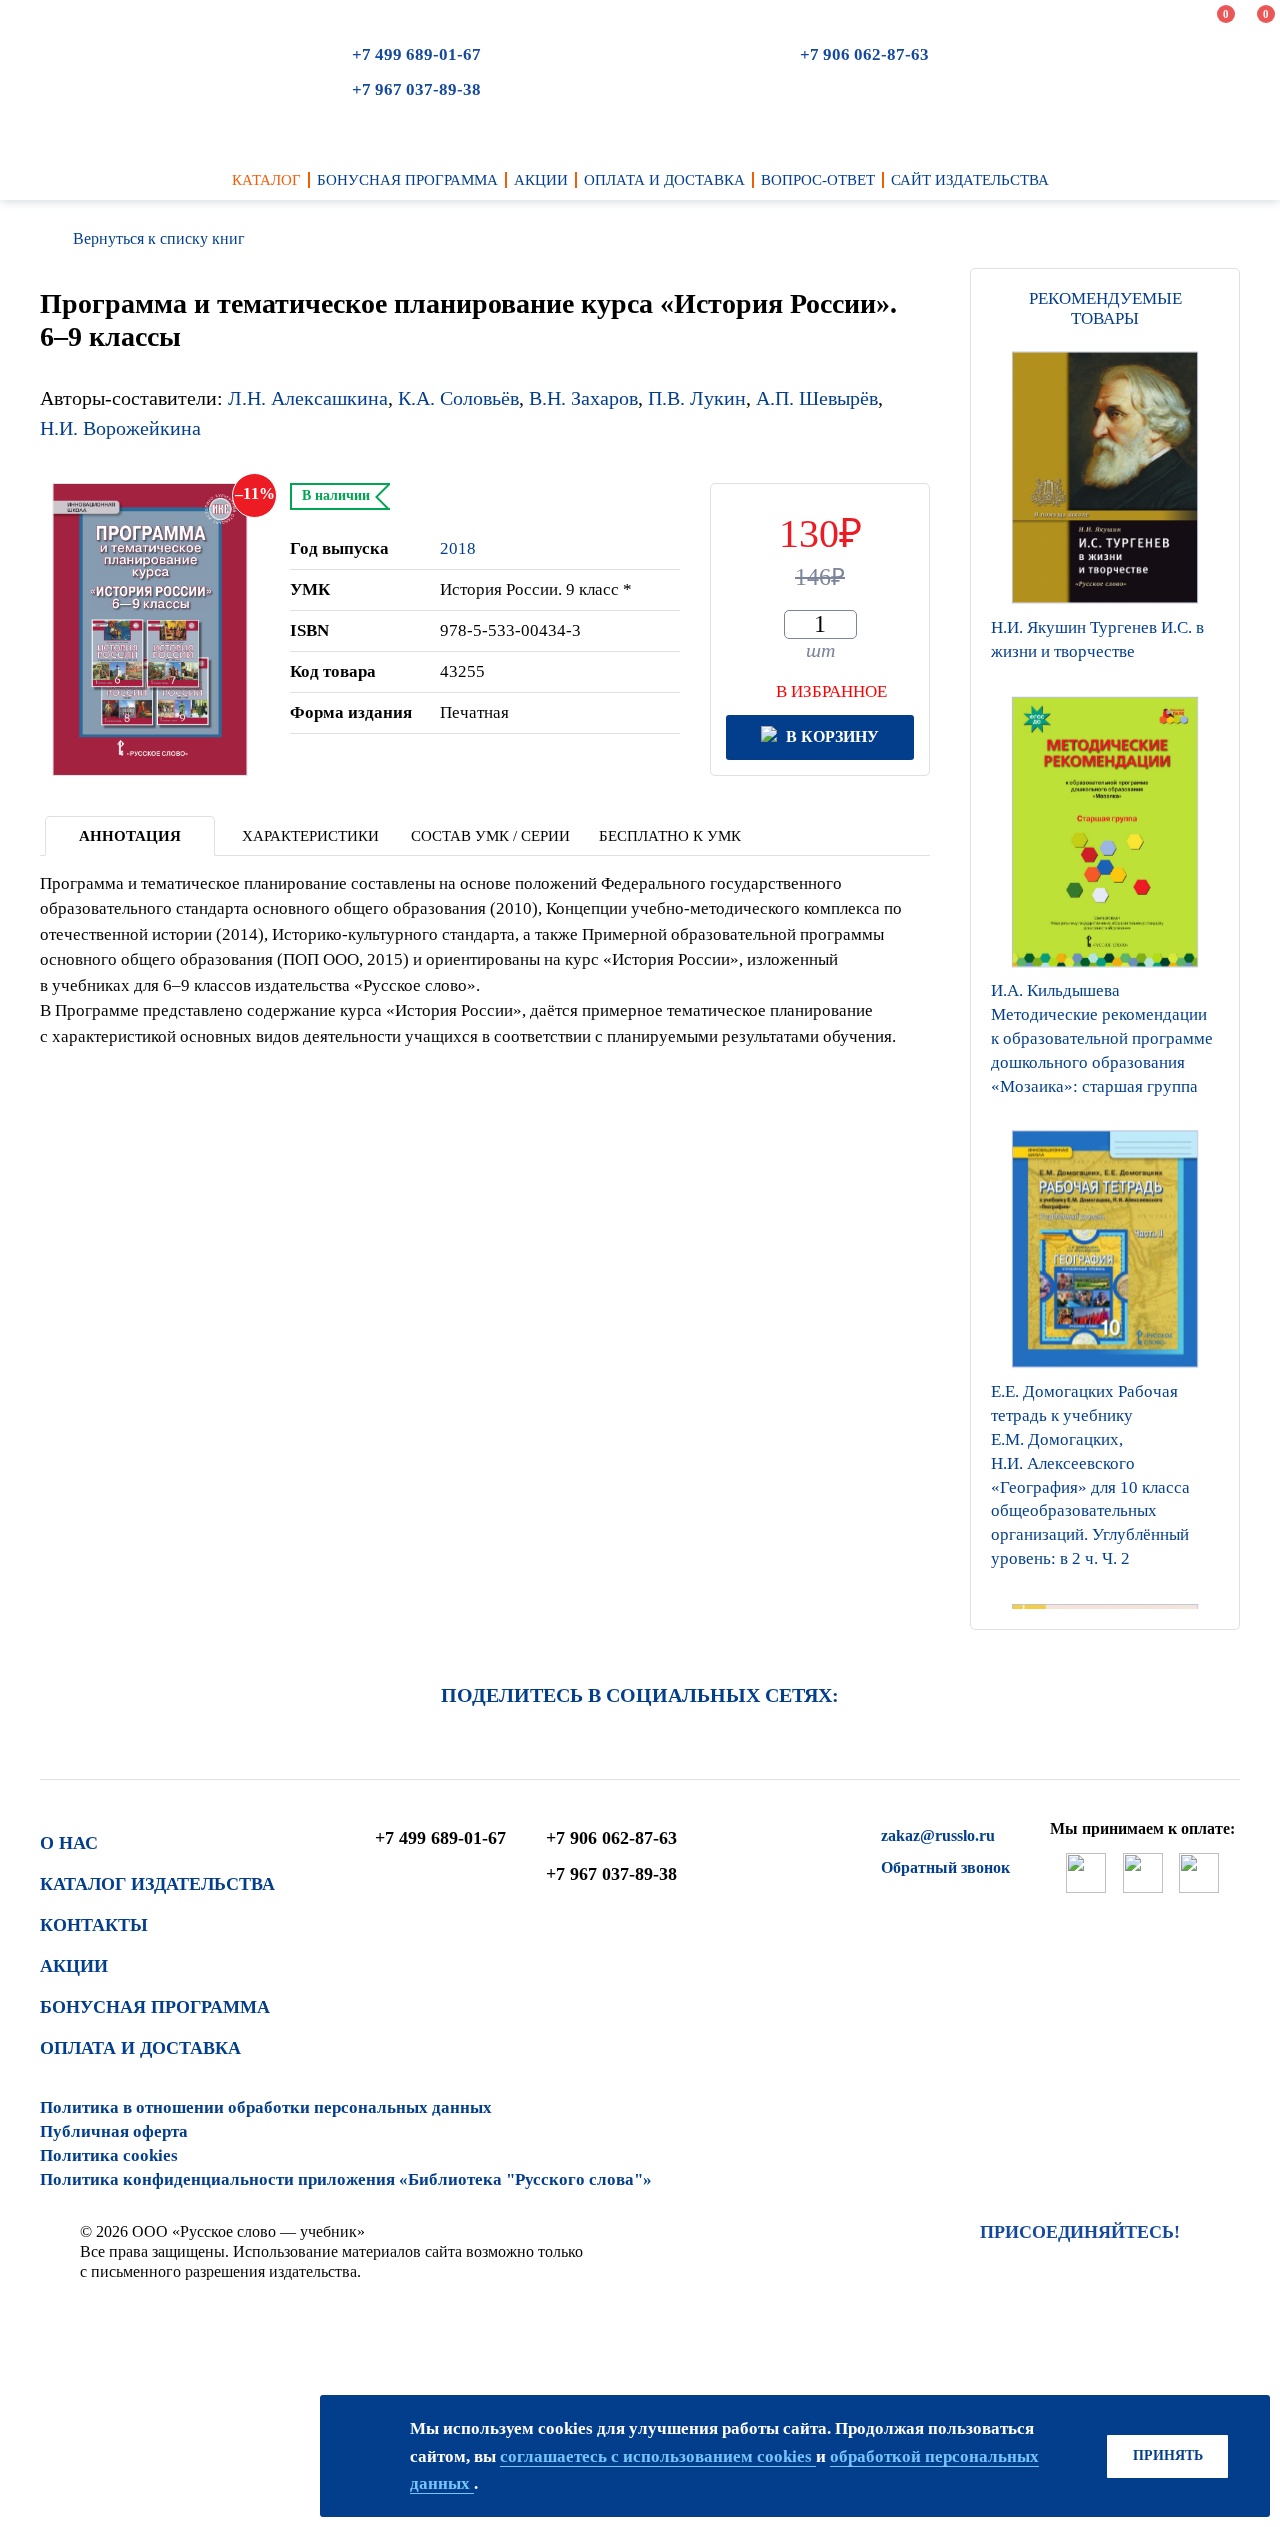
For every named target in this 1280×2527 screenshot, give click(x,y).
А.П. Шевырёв (817, 398)
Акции (74, 1966)
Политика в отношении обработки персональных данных (266, 2107)
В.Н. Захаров (583, 398)
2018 (458, 548)
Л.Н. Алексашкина (308, 398)
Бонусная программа (155, 2007)
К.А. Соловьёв (458, 398)
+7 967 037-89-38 (416, 89)
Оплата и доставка (140, 2048)
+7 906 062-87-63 (864, 54)
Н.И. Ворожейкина (120, 428)
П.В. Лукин (697, 398)
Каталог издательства (157, 1884)
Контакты (94, 1925)
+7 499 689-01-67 (416, 54)
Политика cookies (109, 2155)
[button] (1105, 1604)
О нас (69, 1843)
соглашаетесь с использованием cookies (658, 2456)
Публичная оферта (114, 2131)
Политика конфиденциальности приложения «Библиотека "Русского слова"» (346, 2179)
